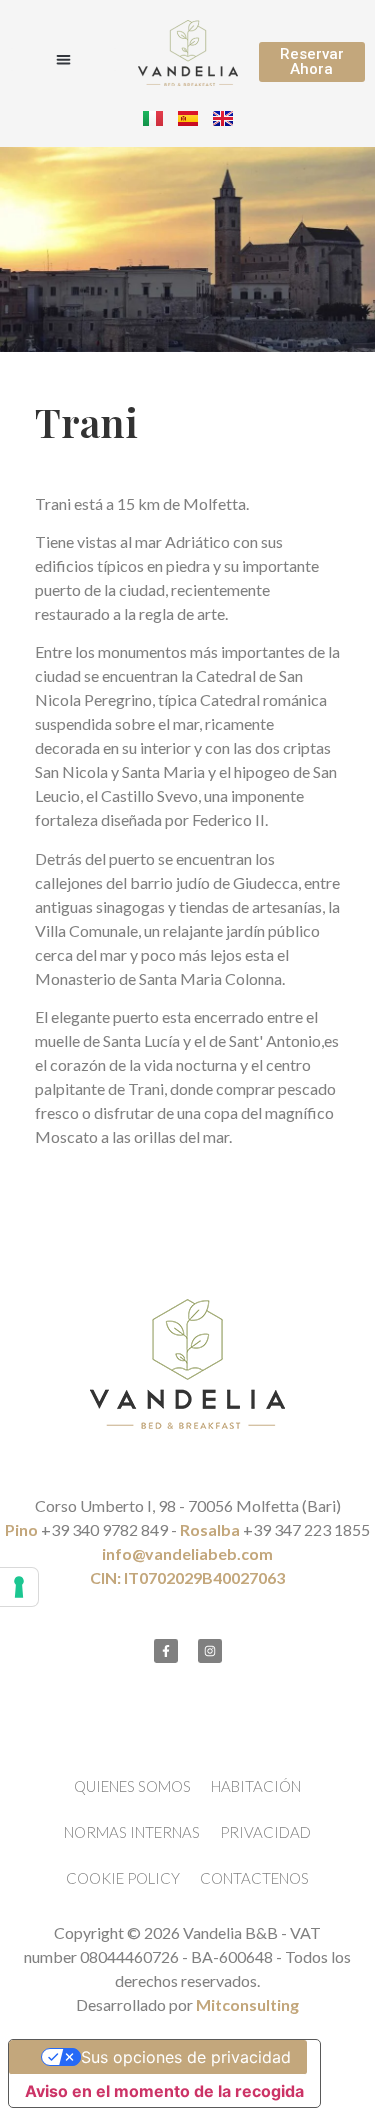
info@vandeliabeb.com (187, 1553)
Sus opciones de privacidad (186, 2057)
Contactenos (254, 1878)
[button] (63, 59)
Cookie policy (123, 1878)
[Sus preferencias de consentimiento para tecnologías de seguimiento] (19, 1587)
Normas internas (132, 1832)
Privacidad (265, 1832)
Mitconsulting (247, 2004)
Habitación (256, 1786)
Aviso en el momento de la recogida (164, 2091)
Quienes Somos (132, 1786)
